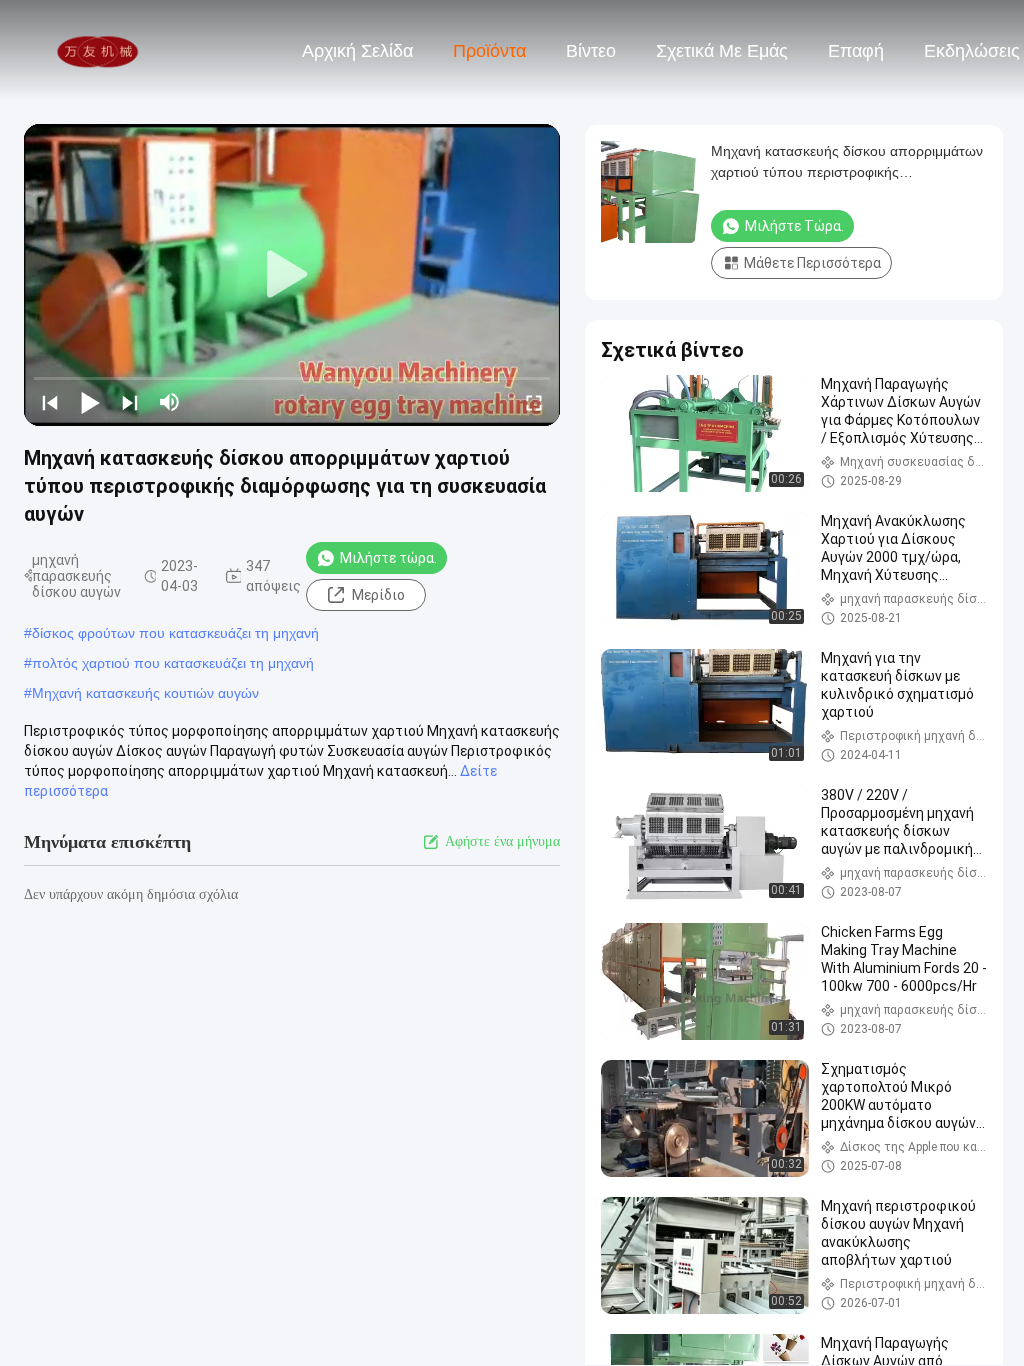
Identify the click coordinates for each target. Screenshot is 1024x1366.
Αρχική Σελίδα (357, 51)
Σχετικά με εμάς (722, 51)
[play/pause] (90, 402)
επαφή (856, 51)
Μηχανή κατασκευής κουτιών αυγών (145, 693)
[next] (130, 402)
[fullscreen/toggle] (534, 402)
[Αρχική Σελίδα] (98, 50)
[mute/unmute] (170, 402)
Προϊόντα (489, 51)
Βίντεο (591, 51)
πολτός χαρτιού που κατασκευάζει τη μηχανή (173, 663)
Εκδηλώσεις (972, 51)
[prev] (50, 402)
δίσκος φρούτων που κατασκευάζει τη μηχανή (175, 633)
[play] (292, 275)
